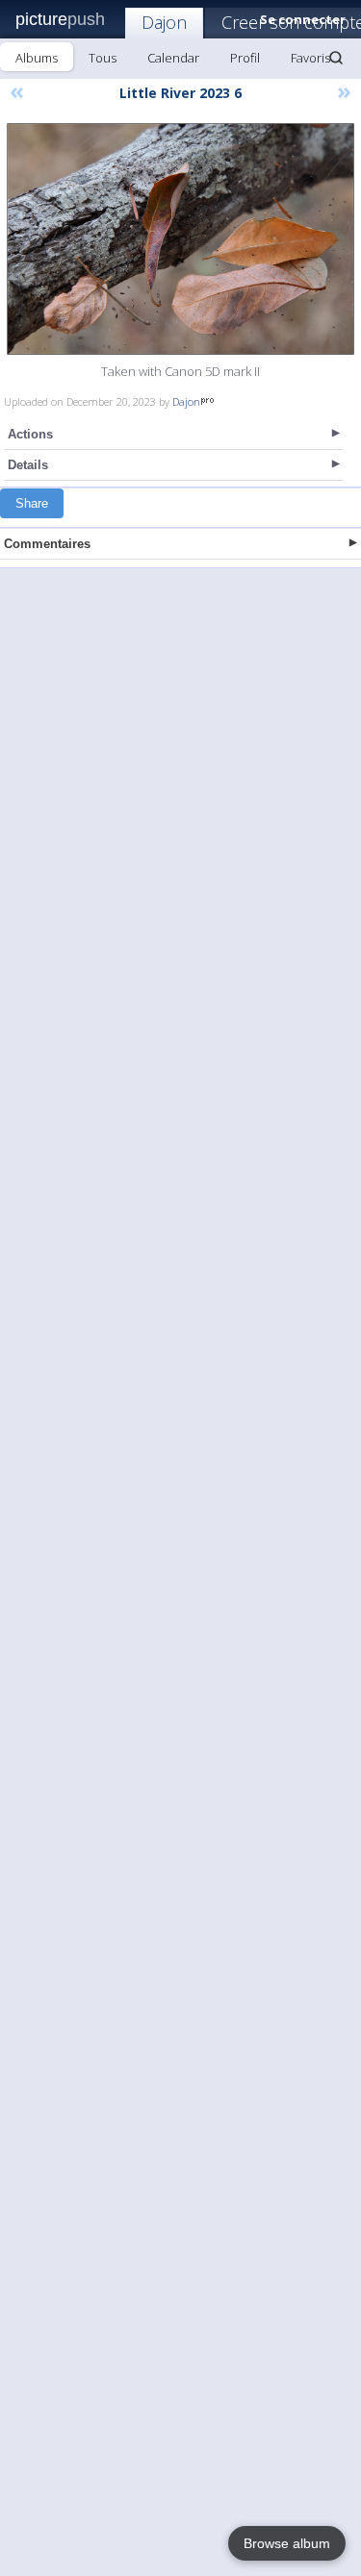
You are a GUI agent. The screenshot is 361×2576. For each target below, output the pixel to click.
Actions (30, 434)
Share (32, 503)
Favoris (310, 58)
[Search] (336, 58)
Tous (103, 58)
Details (28, 465)
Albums (37, 58)
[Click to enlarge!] (180, 239)
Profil (245, 58)
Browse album (287, 2543)
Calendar (173, 58)
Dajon (164, 22)
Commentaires (47, 544)
